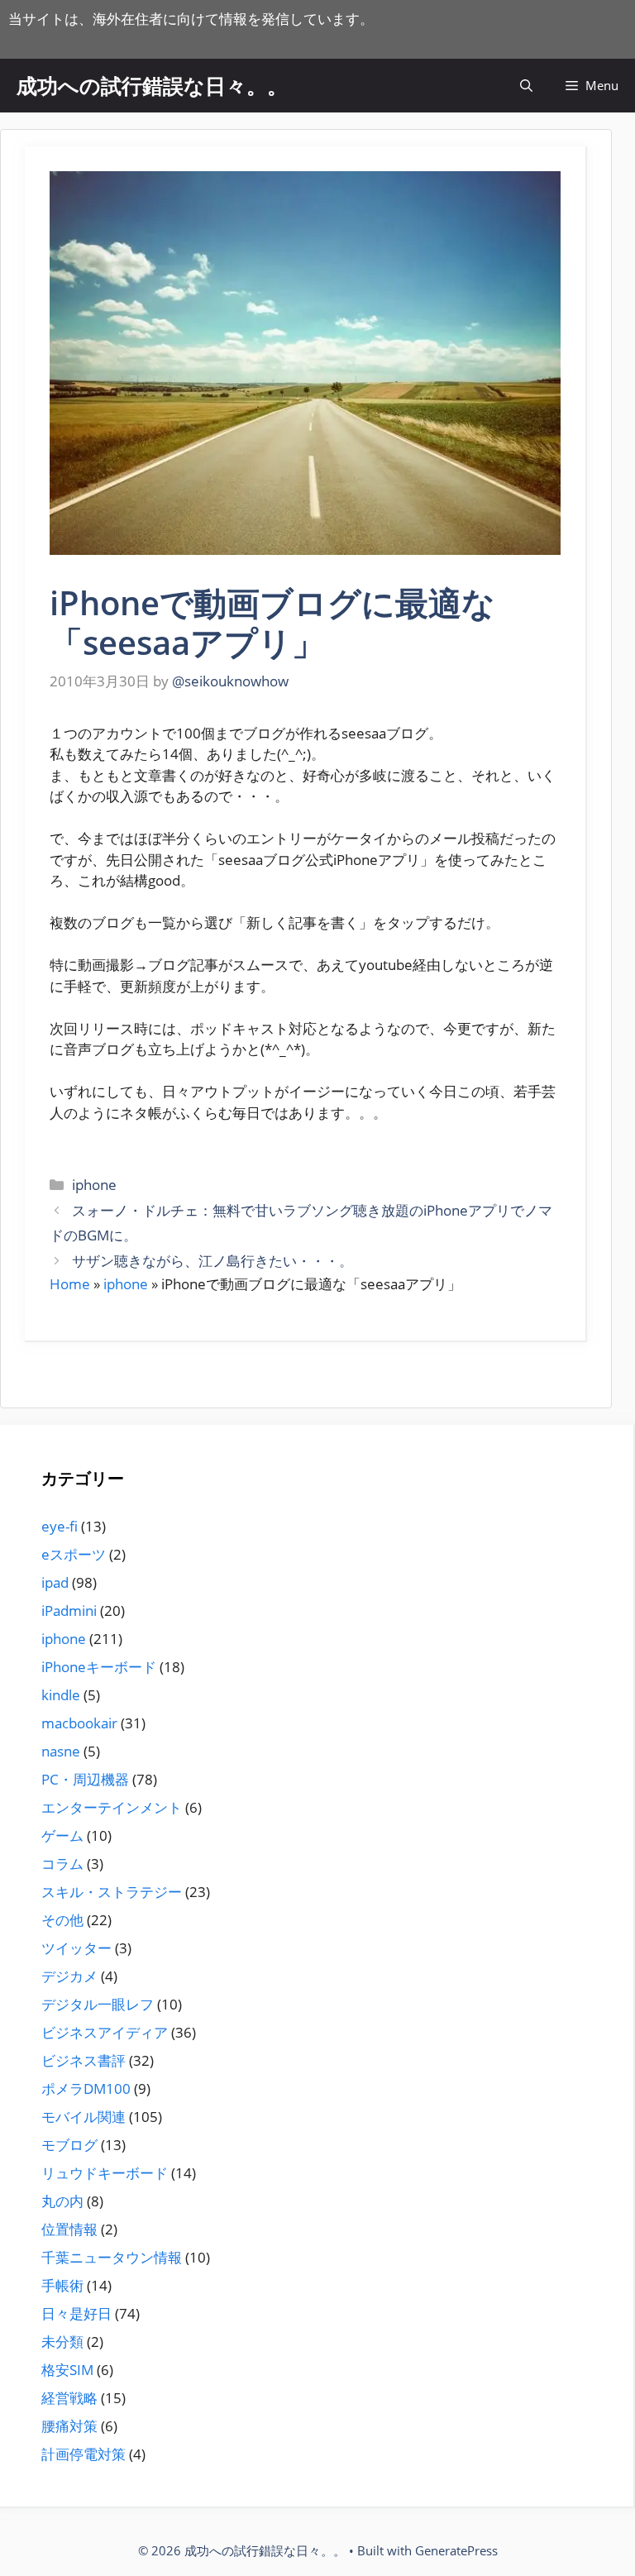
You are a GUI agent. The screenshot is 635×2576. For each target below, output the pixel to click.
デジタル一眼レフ (98, 2004)
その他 (62, 1920)
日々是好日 (76, 2313)
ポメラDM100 (86, 2089)
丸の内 (62, 2201)
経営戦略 (69, 2398)
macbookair (79, 1723)
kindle (61, 1695)
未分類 (62, 2342)
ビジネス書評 (84, 2060)
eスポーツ (74, 1554)
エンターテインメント (112, 1807)
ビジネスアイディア (105, 2032)
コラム (62, 1864)
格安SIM (67, 2370)
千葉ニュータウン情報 (112, 2257)
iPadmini (69, 1611)
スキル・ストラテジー (112, 1892)
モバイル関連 (84, 2117)
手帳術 (62, 2285)
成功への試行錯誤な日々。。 (152, 85)
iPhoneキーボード (99, 1667)
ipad (55, 1582)
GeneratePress (456, 2550)
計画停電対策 (84, 2454)
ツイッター (76, 1948)
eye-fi (60, 1526)
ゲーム (62, 1835)
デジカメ (69, 1976)
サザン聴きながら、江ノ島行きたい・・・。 (212, 1261)
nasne (61, 1751)
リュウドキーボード (105, 2173)
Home (70, 1284)
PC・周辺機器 (85, 1779)
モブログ (69, 2145)
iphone (94, 1185)
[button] (526, 86)
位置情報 (69, 2229)
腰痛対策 (69, 2426)
